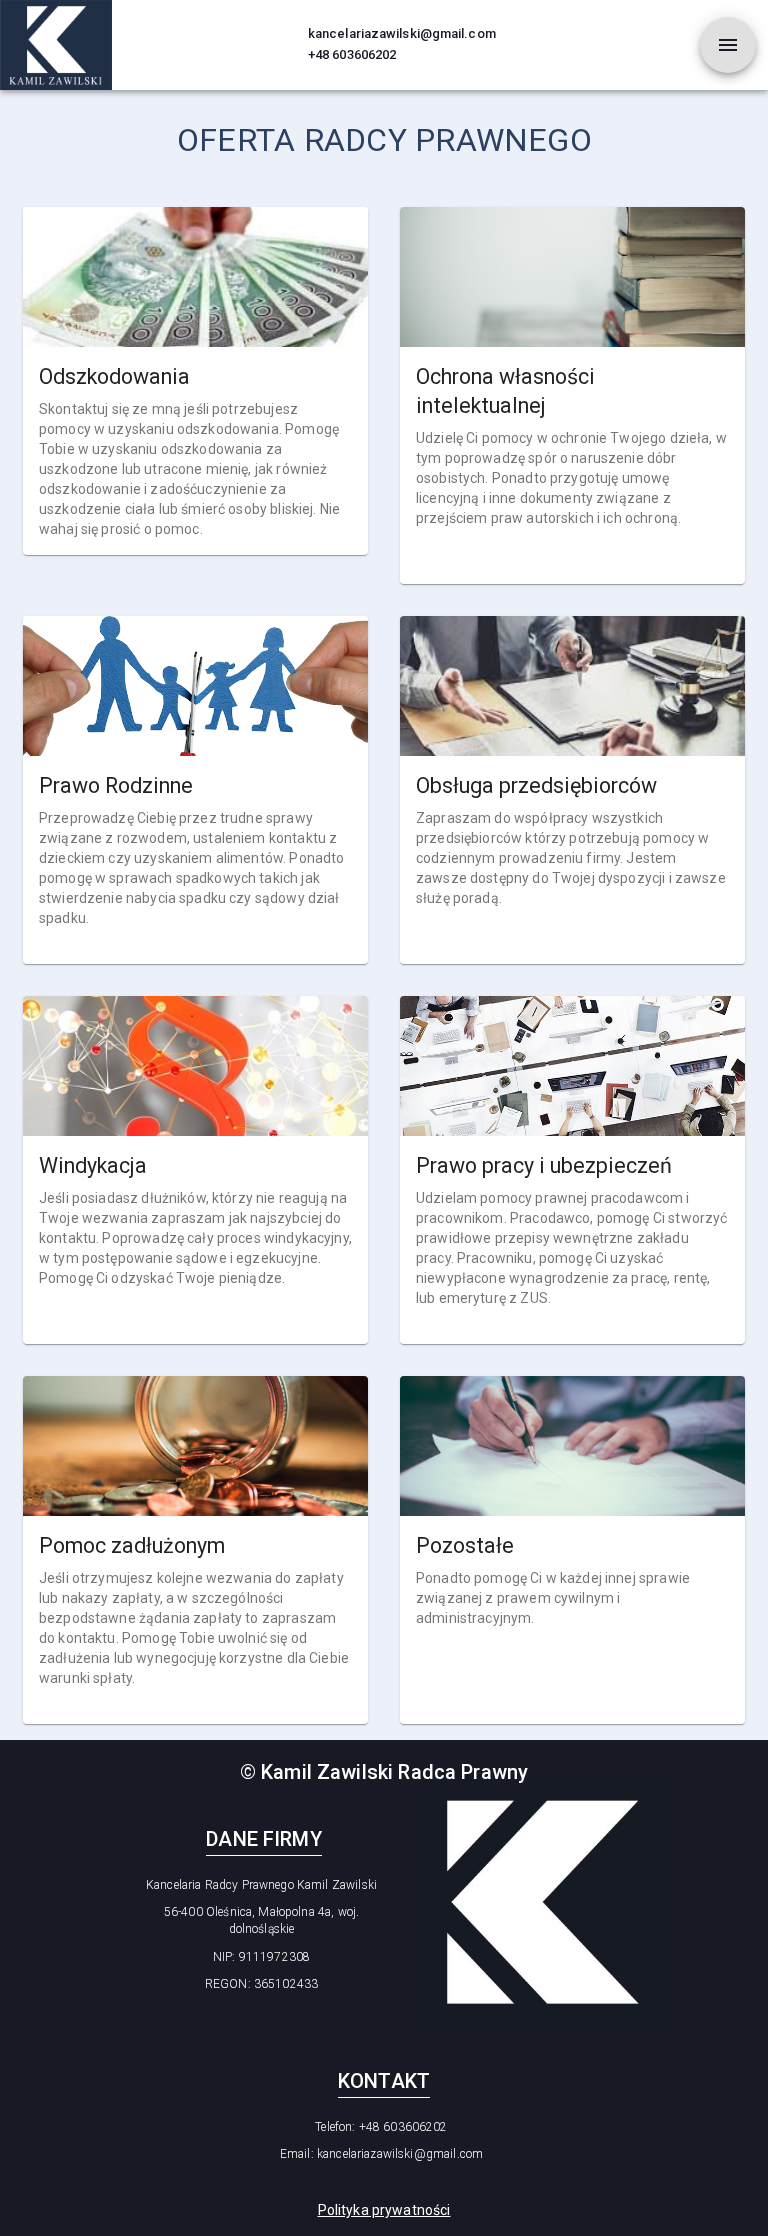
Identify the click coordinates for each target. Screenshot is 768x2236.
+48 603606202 (352, 54)
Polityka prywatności (384, 2210)
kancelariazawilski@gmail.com (402, 33)
